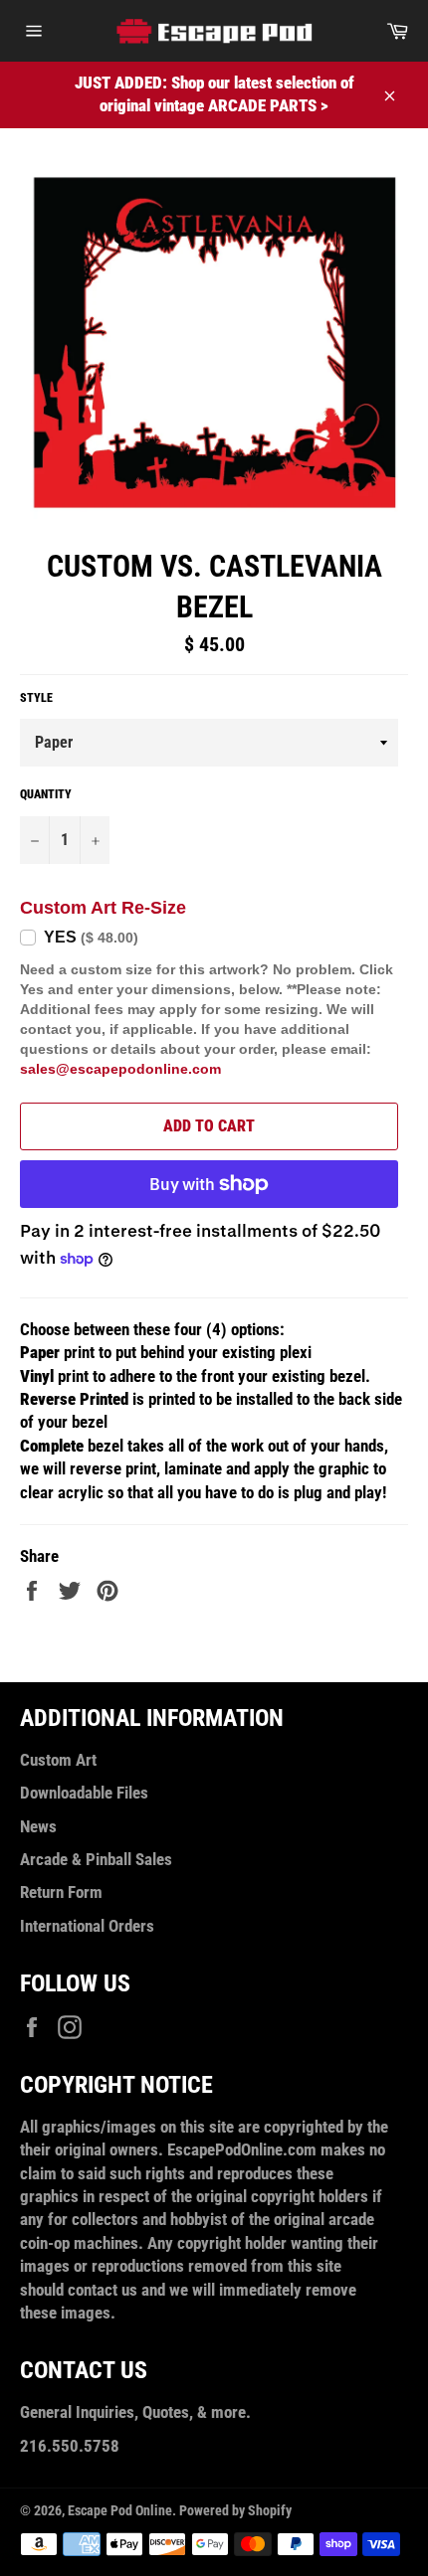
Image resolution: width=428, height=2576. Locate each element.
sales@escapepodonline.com (120, 1069)
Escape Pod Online (120, 2510)
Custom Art (58, 1760)
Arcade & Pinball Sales (96, 1859)
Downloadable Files (84, 1793)
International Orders (87, 1926)
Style (36, 698)
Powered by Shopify (235, 2510)
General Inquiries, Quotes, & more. (135, 2412)
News (38, 1826)
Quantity (46, 794)
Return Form (61, 1892)
